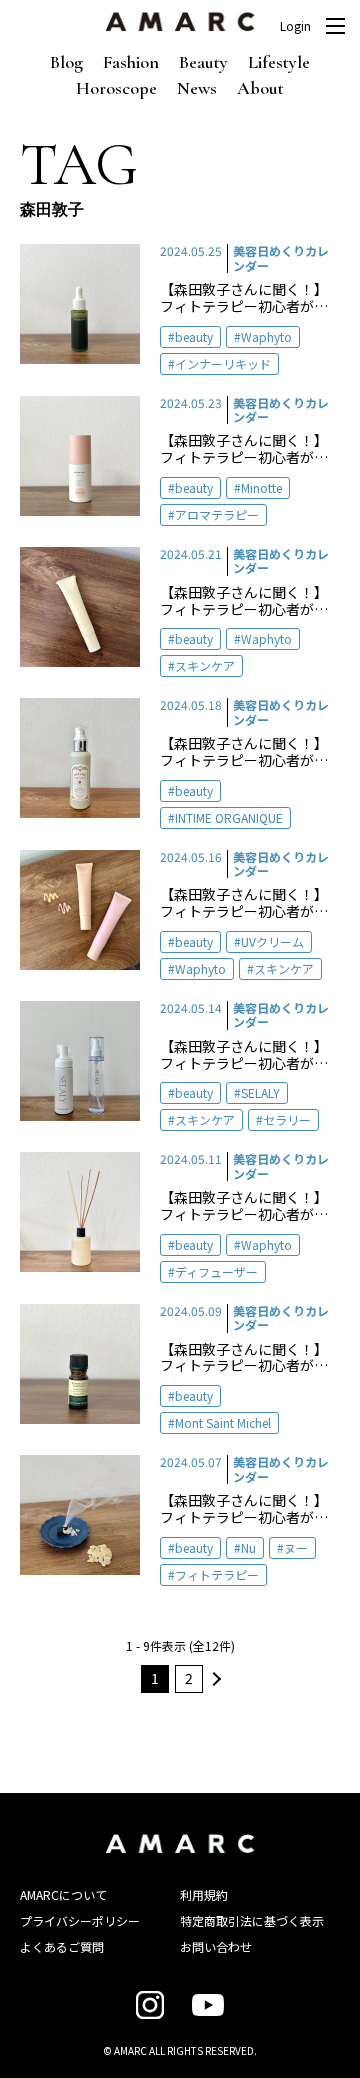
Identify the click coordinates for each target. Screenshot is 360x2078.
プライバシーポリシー (80, 1920)
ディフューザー (216, 1271)
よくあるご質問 (62, 1946)
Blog (66, 62)
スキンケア (205, 665)
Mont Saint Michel (223, 1422)
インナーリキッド (223, 363)
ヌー (296, 1547)
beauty (194, 336)
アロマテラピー (217, 514)
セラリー (287, 1119)
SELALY (260, 1092)
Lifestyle (279, 62)
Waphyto (266, 336)
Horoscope (116, 88)
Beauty (203, 62)
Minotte (261, 487)
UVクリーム (272, 941)
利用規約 (204, 1894)
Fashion (131, 62)
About (260, 88)
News (197, 88)
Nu (248, 1547)
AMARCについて (63, 1894)
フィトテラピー (217, 1574)
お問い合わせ (216, 1946)
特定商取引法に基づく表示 (252, 1920)
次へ (214, 1679)
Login (295, 26)
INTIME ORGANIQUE (229, 817)
